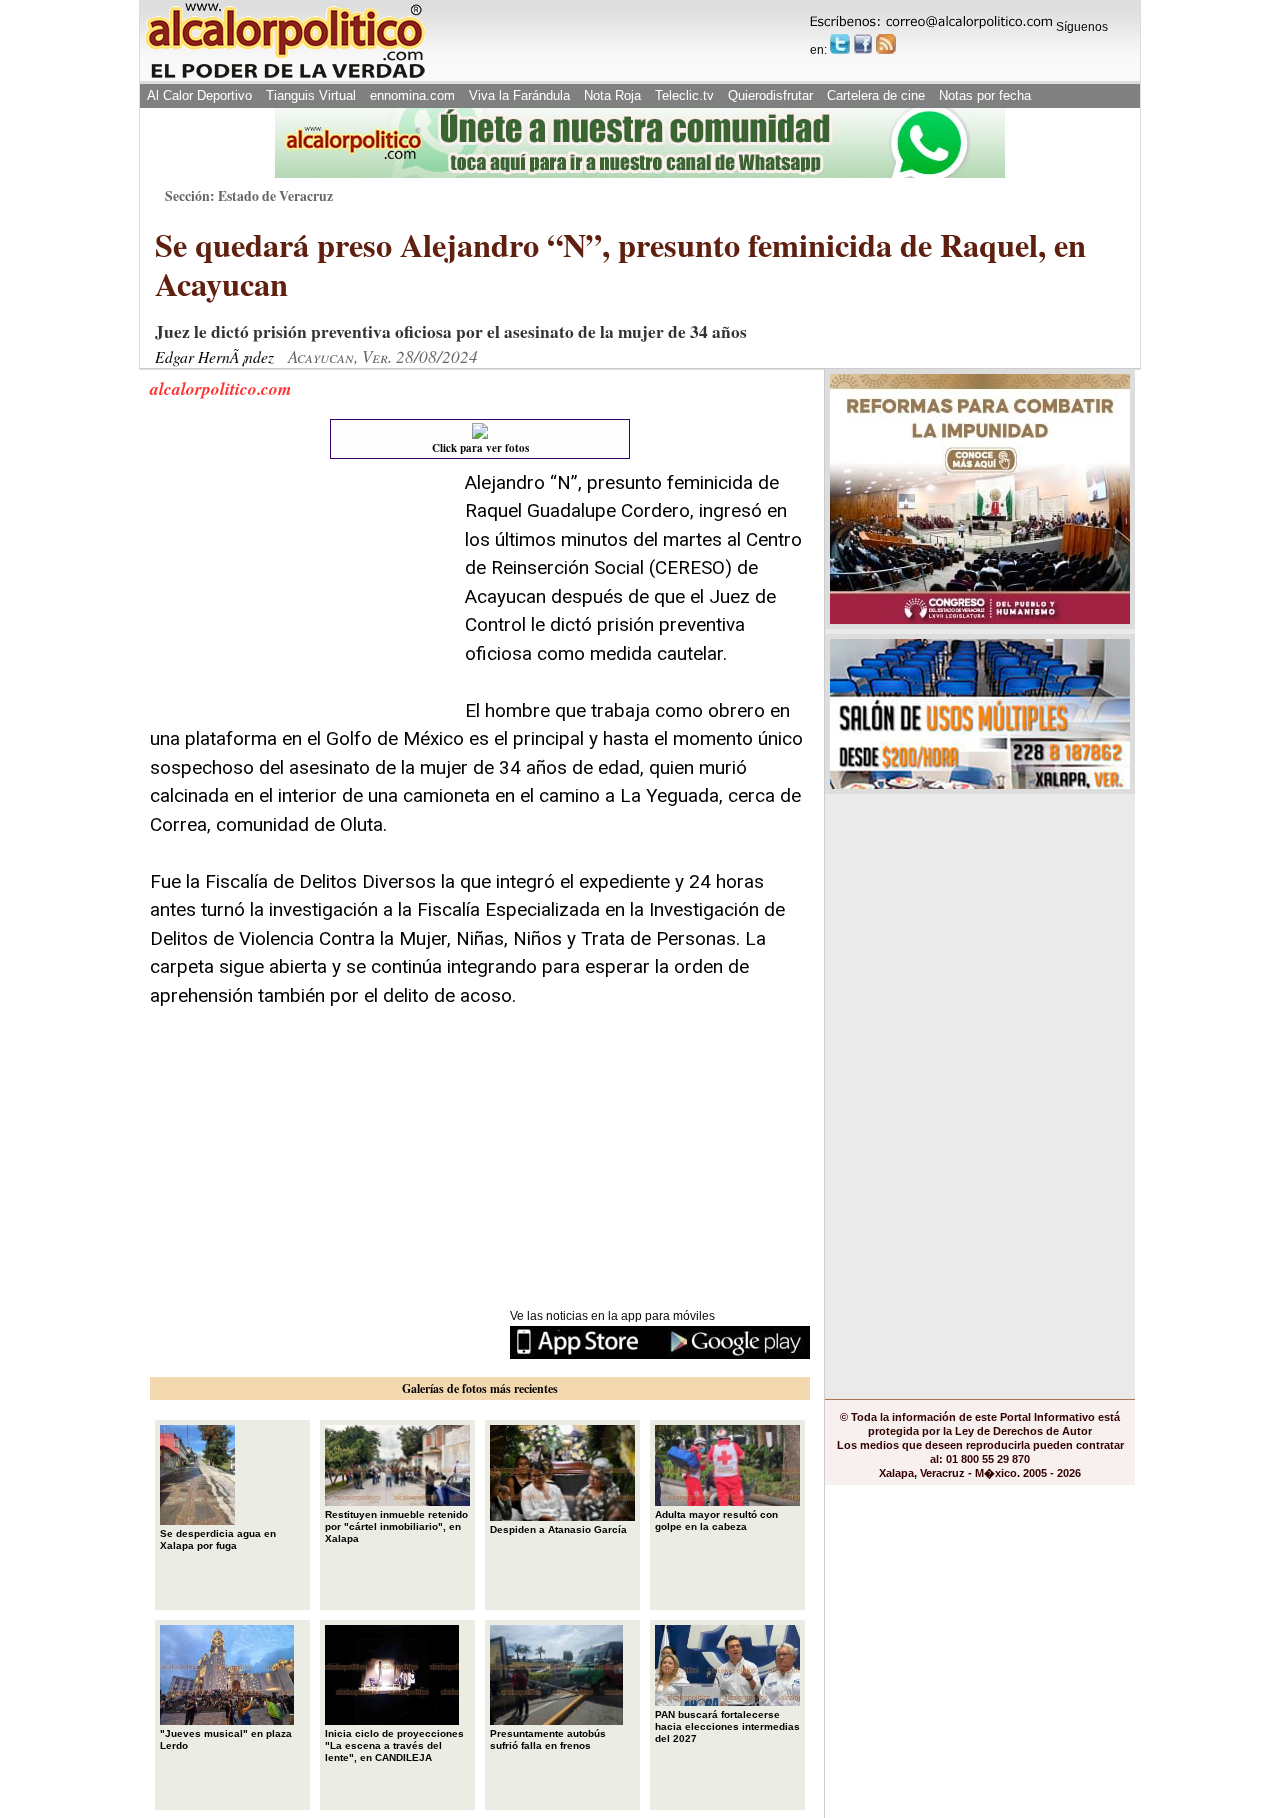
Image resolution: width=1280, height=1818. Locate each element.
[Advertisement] (300, 594)
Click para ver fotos (480, 448)
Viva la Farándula (519, 95)
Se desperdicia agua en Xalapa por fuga (218, 1539)
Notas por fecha (985, 95)
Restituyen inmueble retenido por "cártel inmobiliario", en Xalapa (396, 1526)
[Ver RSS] (886, 44)
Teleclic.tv (684, 95)
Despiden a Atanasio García (558, 1529)
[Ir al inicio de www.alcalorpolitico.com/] (285, 76)
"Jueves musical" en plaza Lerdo (226, 1739)
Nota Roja (612, 95)
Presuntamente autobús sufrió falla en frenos (548, 1739)
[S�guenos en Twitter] (840, 44)
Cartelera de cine (876, 95)
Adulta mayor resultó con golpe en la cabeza (716, 1520)
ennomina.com (412, 95)
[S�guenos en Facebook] (863, 44)
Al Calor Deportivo (199, 95)
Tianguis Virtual (311, 95)
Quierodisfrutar (770, 95)
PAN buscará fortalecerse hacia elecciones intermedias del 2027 (727, 1726)
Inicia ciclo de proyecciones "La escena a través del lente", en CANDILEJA (394, 1745)
